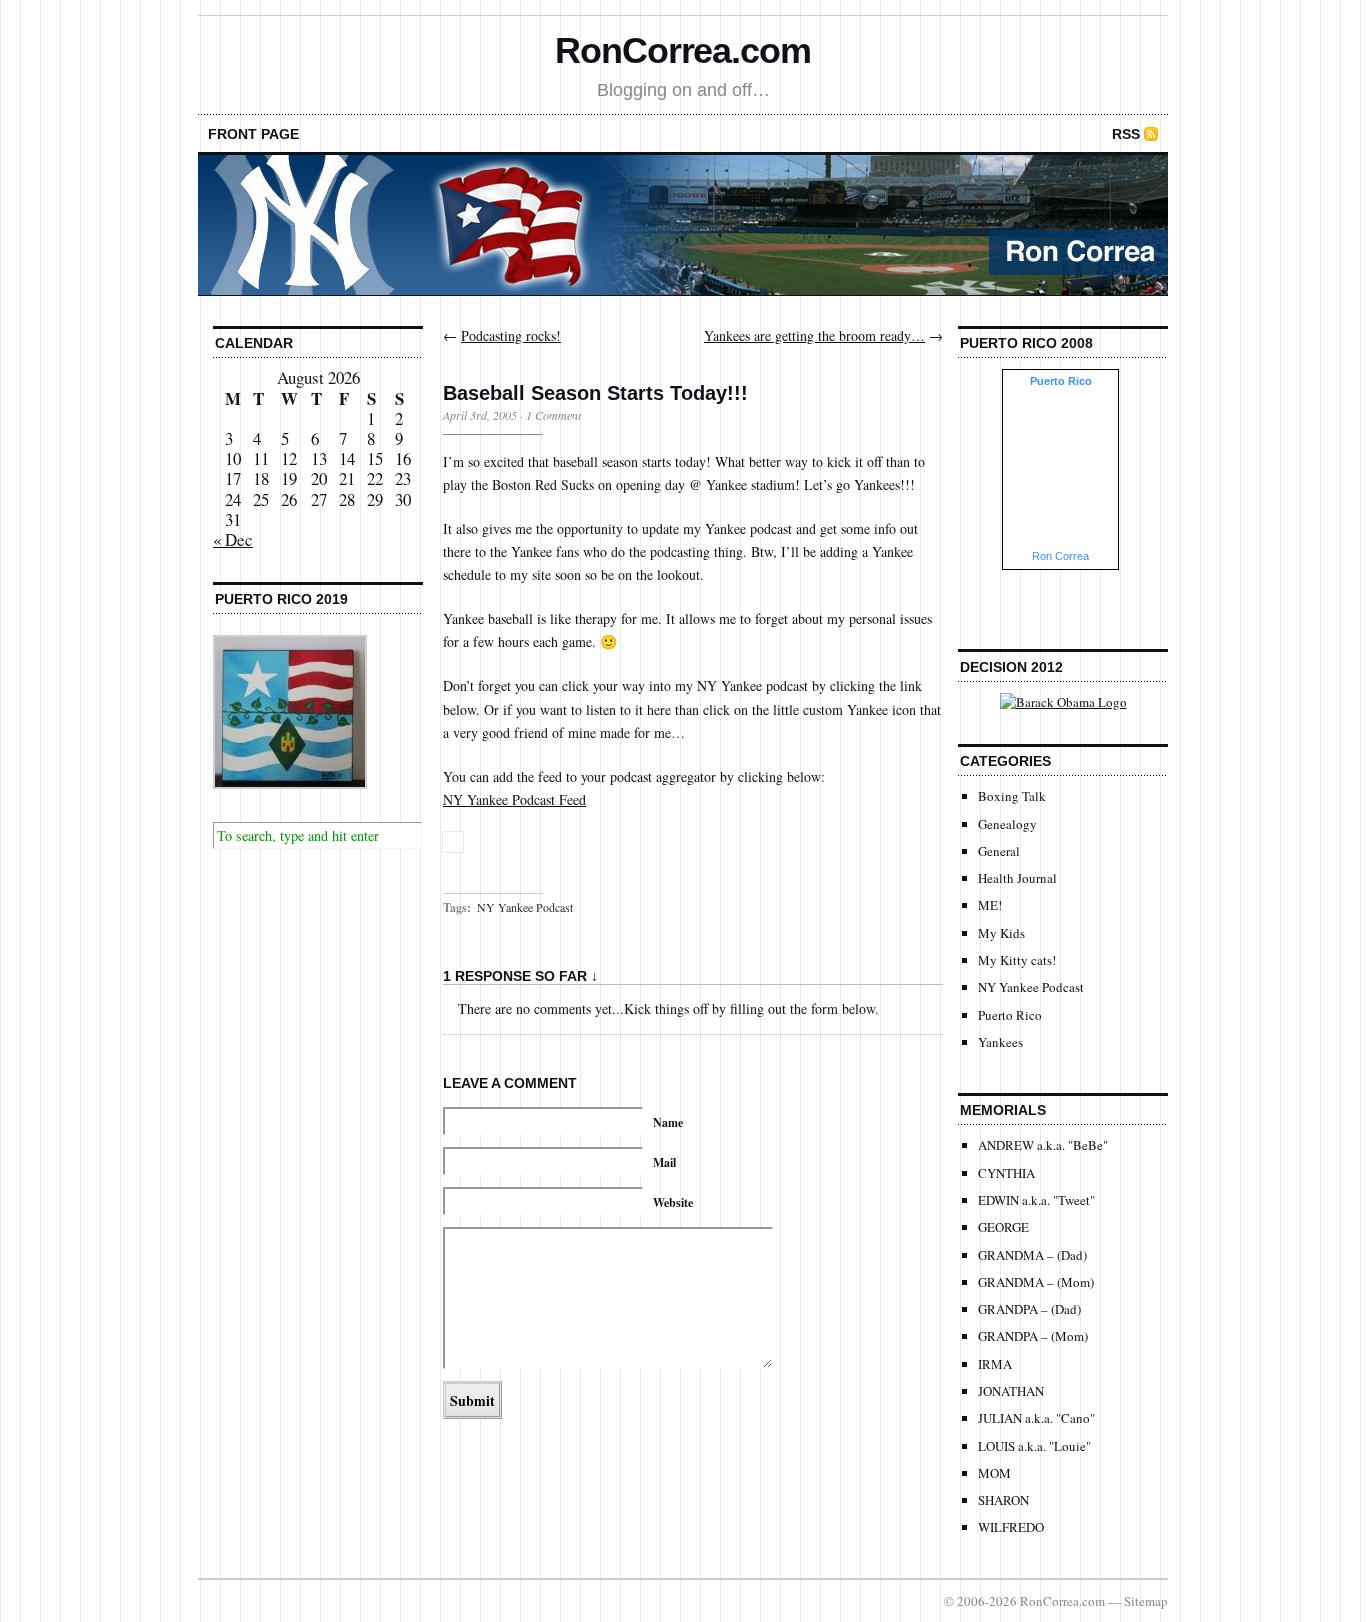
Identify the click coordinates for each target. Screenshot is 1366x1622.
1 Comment (553, 415)
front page (253, 134)
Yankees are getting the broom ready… (814, 335)
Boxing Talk (1012, 796)
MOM (994, 1473)
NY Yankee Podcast (525, 907)
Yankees (1000, 1042)
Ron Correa (1060, 556)
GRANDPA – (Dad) (1029, 1309)
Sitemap (1146, 1601)
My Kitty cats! (1017, 960)
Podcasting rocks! (511, 335)
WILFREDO (1011, 1527)
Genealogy (1007, 824)
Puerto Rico (1010, 1015)
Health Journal (1017, 878)
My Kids (1001, 933)
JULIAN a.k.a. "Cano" (1036, 1418)
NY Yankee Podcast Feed (514, 799)
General (999, 851)
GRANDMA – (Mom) (1036, 1282)
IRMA (995, 1364)
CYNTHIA (1006, 1173)
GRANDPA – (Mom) (1033, 1336)
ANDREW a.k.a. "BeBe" (1043, 1145)
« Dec (233, 539)
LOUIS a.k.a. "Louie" (1034, 1446)
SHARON (1003, 1500)
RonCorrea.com (683, 50)
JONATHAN (1011, 1391)
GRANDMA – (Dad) (1032, 1255)
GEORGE (1003, 1227)
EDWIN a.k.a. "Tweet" (1036, 1200)
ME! (990, 905)
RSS (1126, 134)
